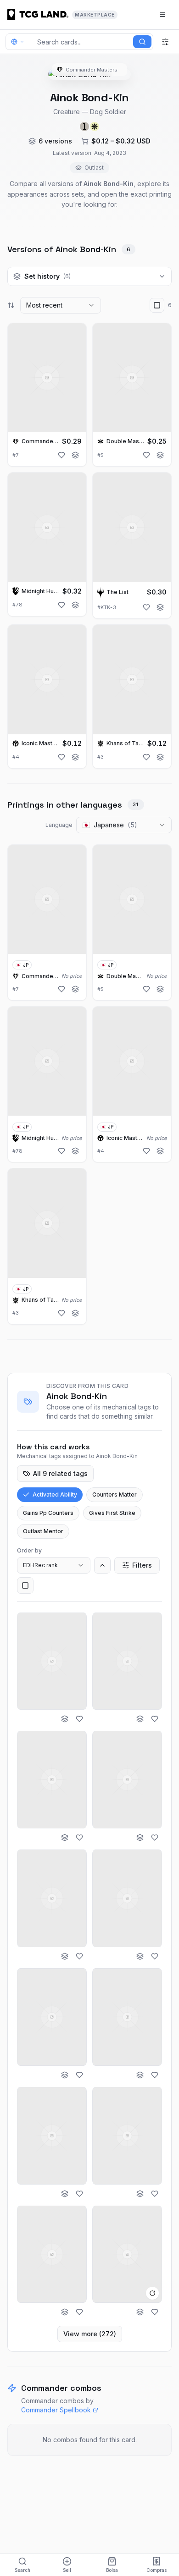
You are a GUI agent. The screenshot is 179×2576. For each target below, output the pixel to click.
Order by (29, 1550)
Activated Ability (55, 1494)
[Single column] (25, 1585)
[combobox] (61, 305)
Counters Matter (115, 1494)
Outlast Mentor (43, 1531)
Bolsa (112, 2570)
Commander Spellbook (56, 2410)
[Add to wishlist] (62, 455)
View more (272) (90, 2334)
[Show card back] (152, 2293)
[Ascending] (102, 1565)
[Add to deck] (75, 455)
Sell (67, 2570)
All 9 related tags (60, 1473)
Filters (142, 1565)
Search (22, 2570)
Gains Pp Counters (48, 1513)
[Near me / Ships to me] (20, 42)
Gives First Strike (112, 1513)
